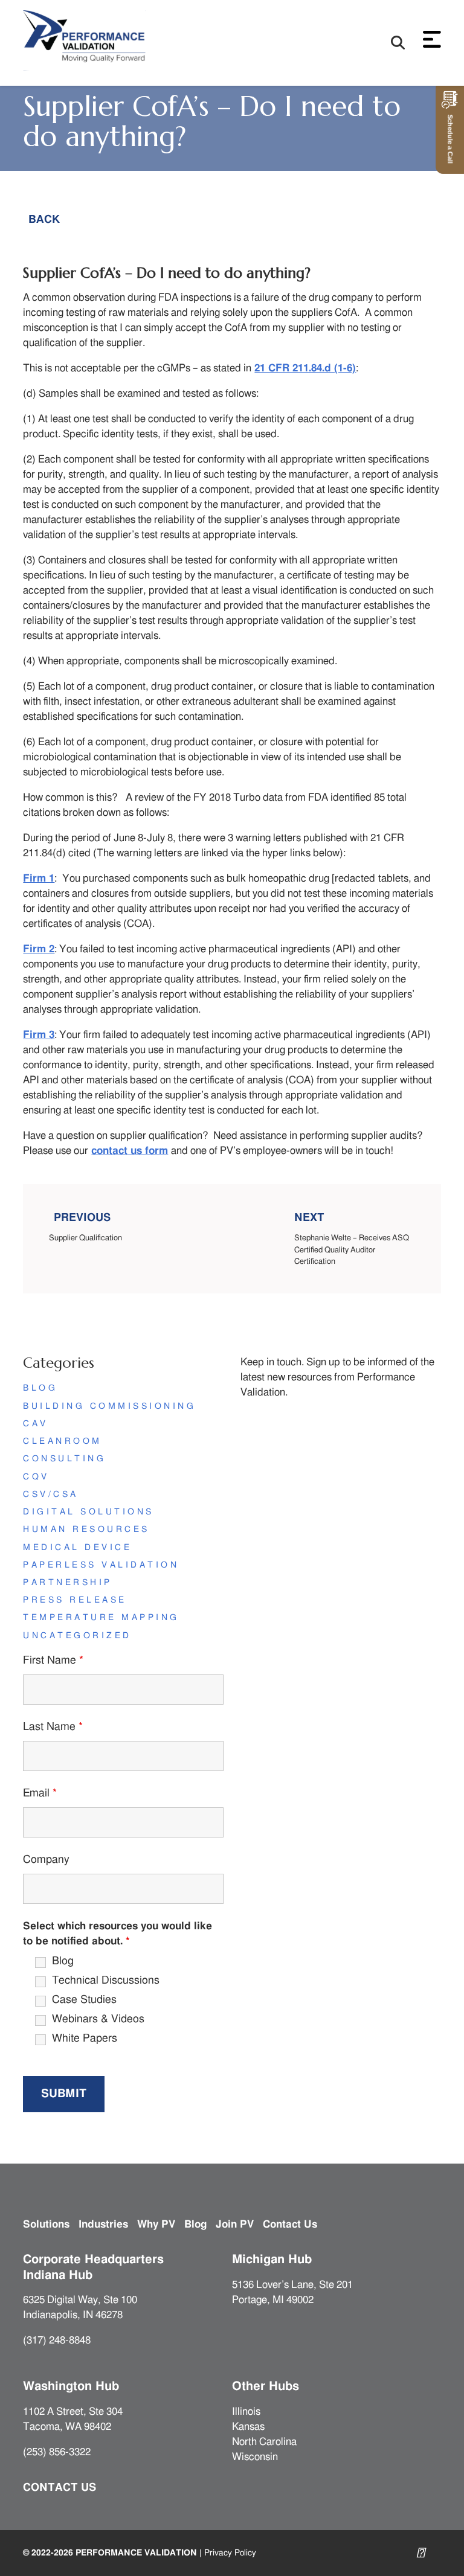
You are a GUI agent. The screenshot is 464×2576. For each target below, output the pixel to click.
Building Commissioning (109, 1406)
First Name (53, 1661)
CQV (36, 1477)
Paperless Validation (101, 1565)
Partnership (67, 1583)
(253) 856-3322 (57, 2452)
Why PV (156, 2224)
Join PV (235, 2224)
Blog (40, 1388)
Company (46, 1860)
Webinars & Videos (98, 2019)
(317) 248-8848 (57, 2341)
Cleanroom (62, 1441)
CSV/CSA (50, 1495)
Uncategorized (77, 1636)
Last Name (53, 1727)
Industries (103, 2224)
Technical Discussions (106, 1981)
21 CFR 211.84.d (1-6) (305, 368)
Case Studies (84, 2000)
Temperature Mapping (101, 1618)
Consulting (64, 1459)
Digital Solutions (88, 1512)
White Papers (85, 2039)
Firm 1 (39, 879)
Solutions (46, 2224)
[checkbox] (27, 1962)
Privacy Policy (230, 2553)
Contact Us (290, 2224)
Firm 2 (39, 949)
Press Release (75, 1600)
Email (40, 1793)
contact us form (130, 1151)
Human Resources (86, 1530)
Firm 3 (39, 1035)
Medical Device (77, 1548)
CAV (35, 1424)
